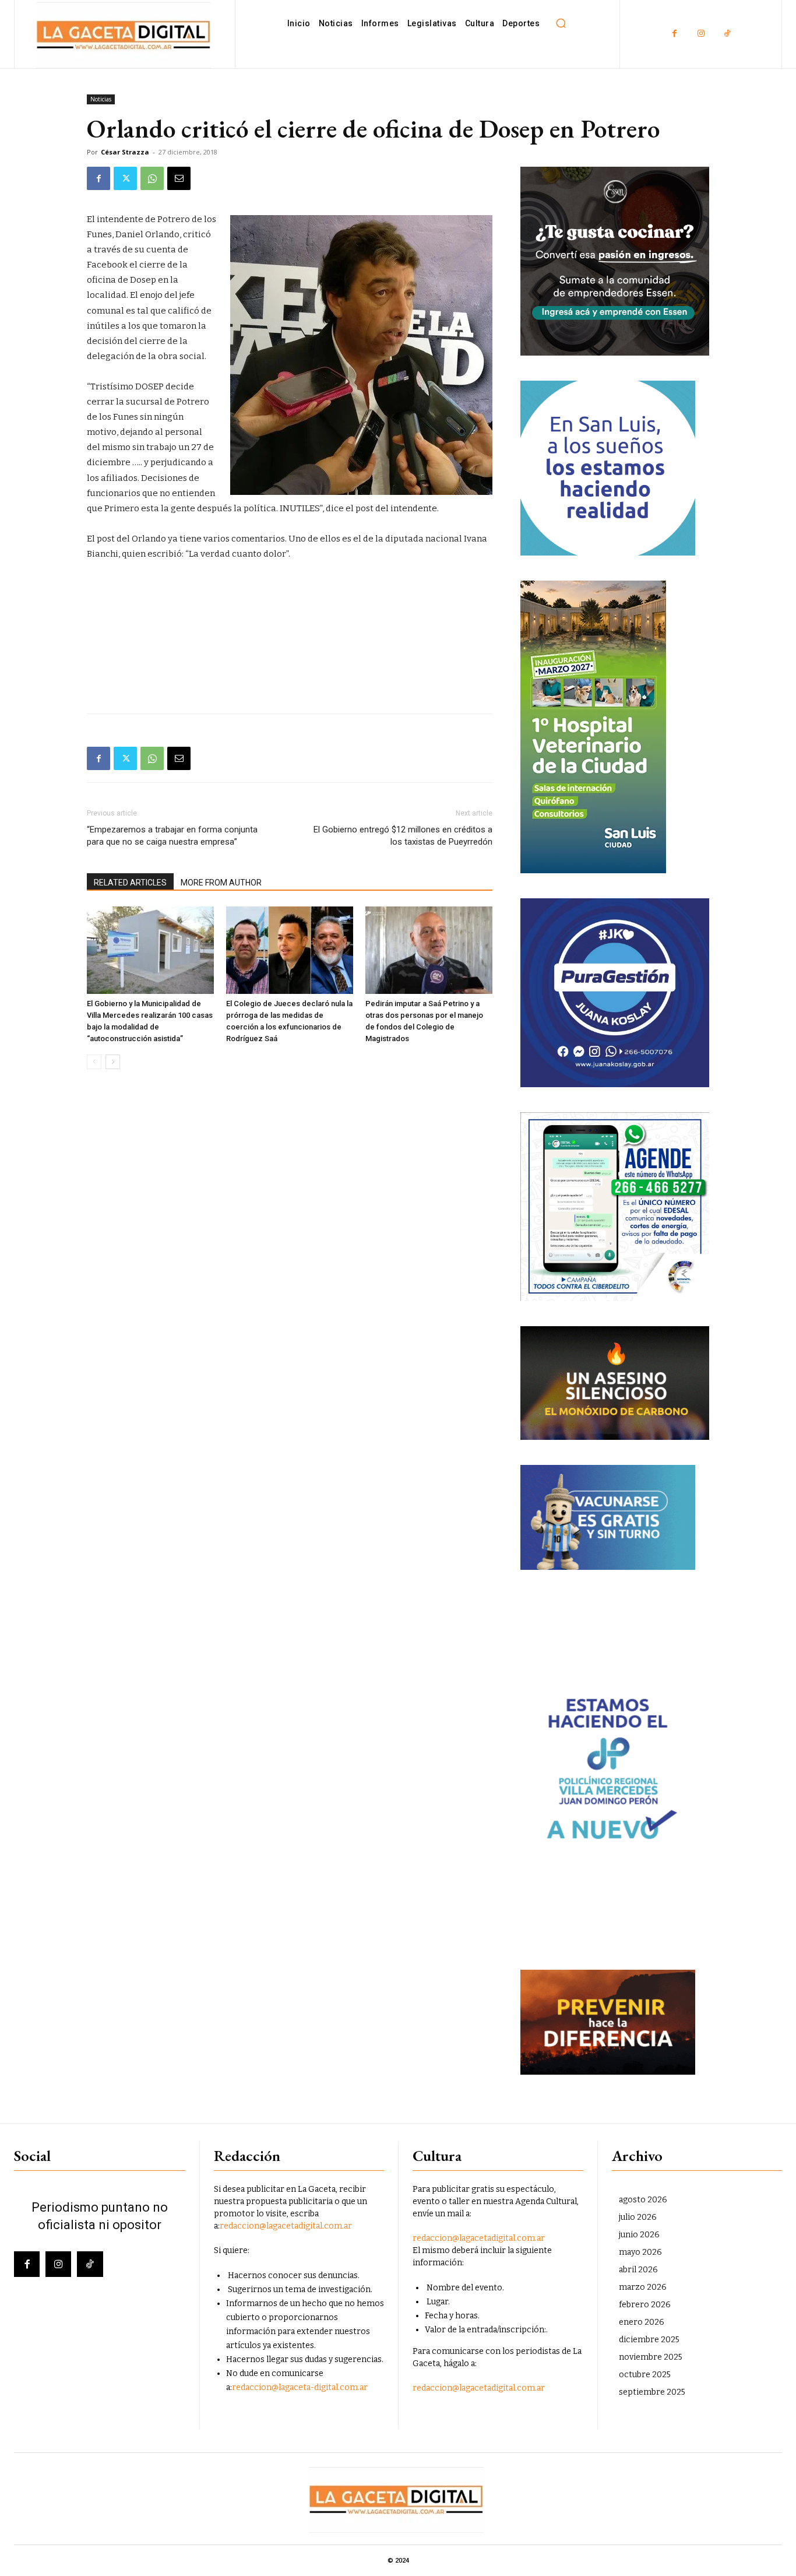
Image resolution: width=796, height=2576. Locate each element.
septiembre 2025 (652, 2392)
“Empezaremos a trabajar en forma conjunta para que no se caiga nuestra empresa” (172, 836)
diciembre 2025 (649, 2340)
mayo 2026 (640, 2252)
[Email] (179, 178)
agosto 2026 (643, 2200)
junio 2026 (639, 2235)
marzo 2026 (643, 2287)
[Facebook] (675, 34)
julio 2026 (638, 2217)
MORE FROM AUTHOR (221, 883)
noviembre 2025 (651, 2357)
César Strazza (125, 152)
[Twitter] (125, 178)
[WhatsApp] (152, 178)
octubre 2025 (645, 2375)
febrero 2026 (645, 2305)
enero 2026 (642, 2322)
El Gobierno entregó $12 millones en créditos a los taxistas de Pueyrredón (403, 836)
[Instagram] (701, 34)
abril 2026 (638, 2270)
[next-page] (113, 1062)
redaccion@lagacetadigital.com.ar (286, 2226)
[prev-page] (94, 1062)
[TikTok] (727, 34)
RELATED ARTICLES (130, 883)
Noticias (101, 99)
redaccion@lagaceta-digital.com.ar (300, 2387)
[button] (561, 23)
